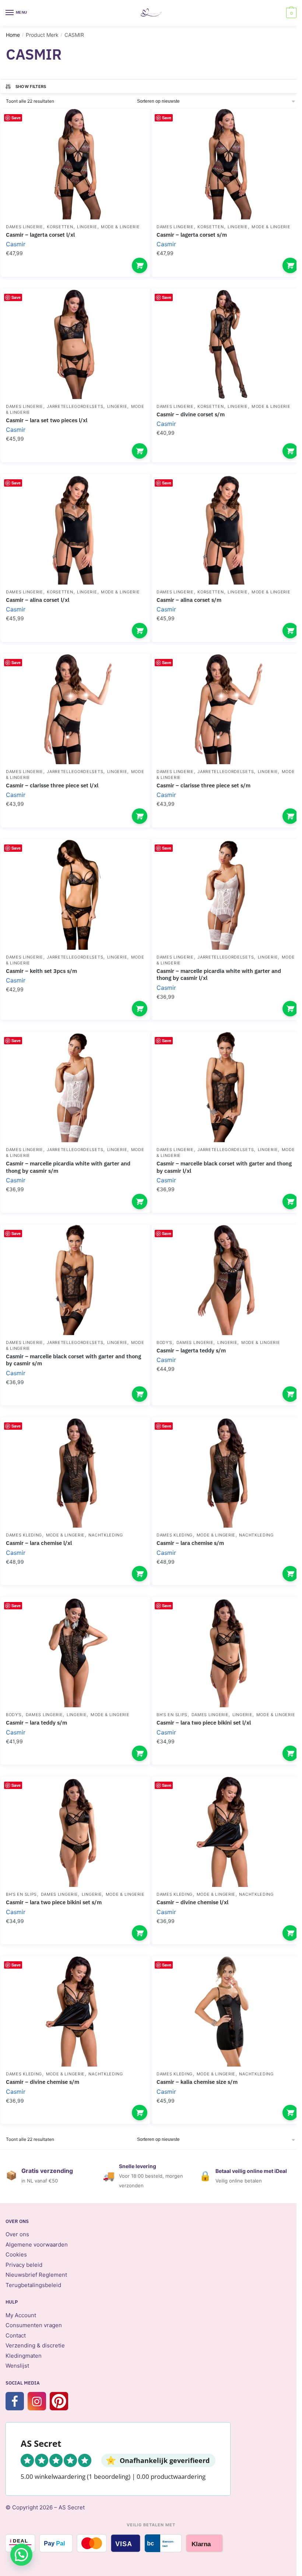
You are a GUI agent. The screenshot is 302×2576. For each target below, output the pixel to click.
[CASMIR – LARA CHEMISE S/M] (226, 1472)
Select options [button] (140, 265)
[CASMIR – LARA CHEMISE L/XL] (76, 1472)
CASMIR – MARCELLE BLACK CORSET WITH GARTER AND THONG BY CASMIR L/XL (224, 1167)
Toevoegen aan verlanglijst (133, 126)
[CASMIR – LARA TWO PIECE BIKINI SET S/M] (76, 1832)
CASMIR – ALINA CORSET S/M (189, 600)
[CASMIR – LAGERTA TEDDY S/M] (226, 1280)
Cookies (16, 2254)
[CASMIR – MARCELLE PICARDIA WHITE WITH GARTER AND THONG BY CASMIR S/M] (76, 1087)
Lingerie (87, 227)
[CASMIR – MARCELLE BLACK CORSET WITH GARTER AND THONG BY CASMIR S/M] (76, 1280)
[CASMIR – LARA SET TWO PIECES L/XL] (76, 344)
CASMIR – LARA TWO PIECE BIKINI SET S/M (54, 1902)
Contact (16, 2335)
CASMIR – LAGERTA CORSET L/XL (40, 235)
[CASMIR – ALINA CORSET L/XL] (76, 529)
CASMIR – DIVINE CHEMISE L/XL (192, 1902)
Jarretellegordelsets (75, 406)
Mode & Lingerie (120, 227)
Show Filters (31, 87)
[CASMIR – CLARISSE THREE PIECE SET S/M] (226, 709)
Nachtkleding (106, 1535)
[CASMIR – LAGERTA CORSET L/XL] (76, 164)
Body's (164, 1342)
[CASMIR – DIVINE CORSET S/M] (226, 344)
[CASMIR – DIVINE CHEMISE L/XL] (226, 1832)
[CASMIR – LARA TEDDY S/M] (76, 1652)
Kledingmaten (24, 2356)
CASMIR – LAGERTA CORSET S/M (192, 235)
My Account (21, 2315)
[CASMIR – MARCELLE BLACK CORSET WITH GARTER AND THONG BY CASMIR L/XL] (226, 1087)
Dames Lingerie (24, 227)
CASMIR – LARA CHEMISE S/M (190, 1543)
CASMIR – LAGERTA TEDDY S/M (191, 1350)
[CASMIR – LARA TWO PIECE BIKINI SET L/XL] (226, 1652)
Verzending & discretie (35, 2345)
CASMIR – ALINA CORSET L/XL (38, 600)
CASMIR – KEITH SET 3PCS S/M (41, 971)
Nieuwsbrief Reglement (36, 2275)
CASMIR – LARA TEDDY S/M (36, 1723)
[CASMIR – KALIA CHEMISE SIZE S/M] (226, 2011)
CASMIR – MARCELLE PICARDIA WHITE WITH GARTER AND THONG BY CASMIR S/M (68, 1167)
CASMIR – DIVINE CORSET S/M (191, 414)
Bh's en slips (172, 1715)
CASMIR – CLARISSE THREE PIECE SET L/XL (52, 785)
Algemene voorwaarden (37, 2245)
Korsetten (60, 227)
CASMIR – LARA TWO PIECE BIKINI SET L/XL (204, 1723)
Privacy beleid (24, 2265)
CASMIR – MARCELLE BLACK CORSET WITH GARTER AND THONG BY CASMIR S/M (73, 1360)
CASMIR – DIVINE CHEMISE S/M (43, 2082)
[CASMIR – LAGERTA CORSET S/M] (226, 164)
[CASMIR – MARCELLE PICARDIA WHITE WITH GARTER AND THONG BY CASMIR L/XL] (226, 894)
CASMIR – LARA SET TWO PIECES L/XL (47, 420)
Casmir (16, 244)
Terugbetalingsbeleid (33, 2285)
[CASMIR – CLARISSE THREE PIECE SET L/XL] (76, 709)
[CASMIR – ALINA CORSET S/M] (226, 529)
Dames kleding (24, 1535)
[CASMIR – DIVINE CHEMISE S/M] (76, 2011)
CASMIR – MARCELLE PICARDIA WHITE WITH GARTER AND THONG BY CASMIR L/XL (219, 975)
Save (16, 118)
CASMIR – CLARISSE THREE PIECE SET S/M (203, 785)
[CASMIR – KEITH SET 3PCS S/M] (76, 894)
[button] (21, 2555)
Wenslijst (17, 2366)
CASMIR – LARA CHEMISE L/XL (39, 1543)
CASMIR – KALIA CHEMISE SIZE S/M (197, 2082)
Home (13, 35)
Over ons (17, 2234)
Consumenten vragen (34, 2325)
